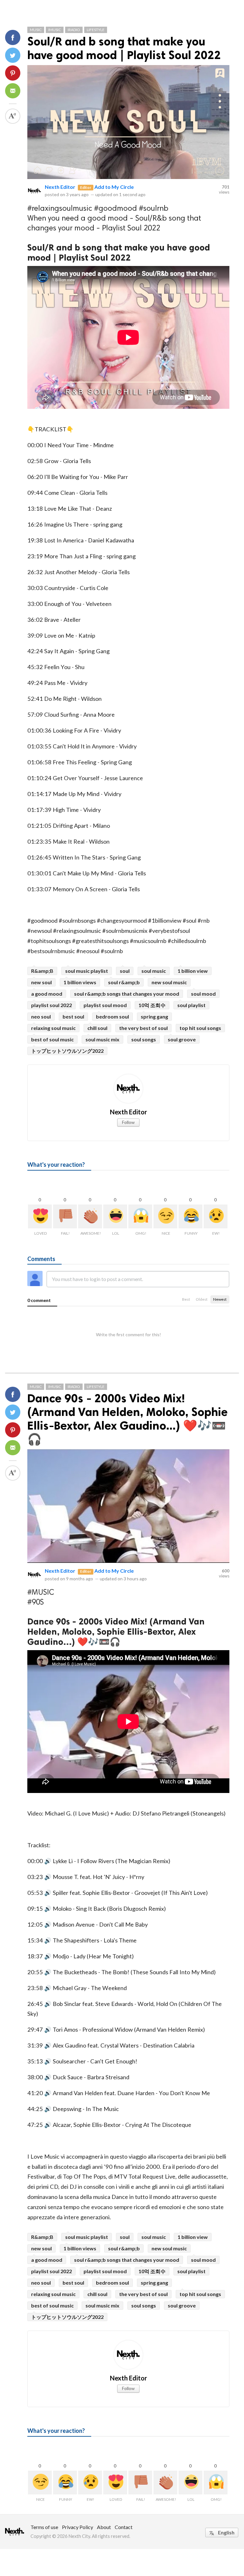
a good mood (47, 994)
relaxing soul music (53, 1028)
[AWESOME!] (90, 1216)
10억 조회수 (152, 1005)
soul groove (182, 1039)
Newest (220, 1299)
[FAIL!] (65, 1216)
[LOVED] (40, 1216)
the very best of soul (143, 1028)
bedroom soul (112, 1016)
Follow (128, 1122)
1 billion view (193, 971)
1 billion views (80, 982)
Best (186, 1299)
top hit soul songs (200, 1028)
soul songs (144, 1039)
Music (36, 30)
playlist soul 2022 (51, 1005)
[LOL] (115, 1216)
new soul (41, 982)
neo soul (41, 1016)
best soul (73, 1016)
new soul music (169, 982)
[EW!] (216, 1216)
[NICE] (165, 1216)
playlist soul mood (105, 1005)
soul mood (203, 994)
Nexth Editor (60, 187)
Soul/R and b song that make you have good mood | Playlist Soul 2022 (124, 48)
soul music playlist (87, 971)
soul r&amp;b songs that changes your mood (127, 994)
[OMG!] (140, 1216)
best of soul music (52, 1039)
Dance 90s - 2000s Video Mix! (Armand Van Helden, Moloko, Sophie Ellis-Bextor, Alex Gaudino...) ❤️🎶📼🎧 (128, 1419)
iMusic (55, 30)
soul (125, 971)
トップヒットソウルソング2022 (67, 1051)
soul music (154, 971)
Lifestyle (96, 30)
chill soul (97, 1028)
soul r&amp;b (124, 982)
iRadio (74, 30)
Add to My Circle (114, 187)
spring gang (154, 1016)
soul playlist (191, 1005)
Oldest (202, 1299)
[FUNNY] (190, 1216)
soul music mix (102, 1039)
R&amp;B (42, 971)
